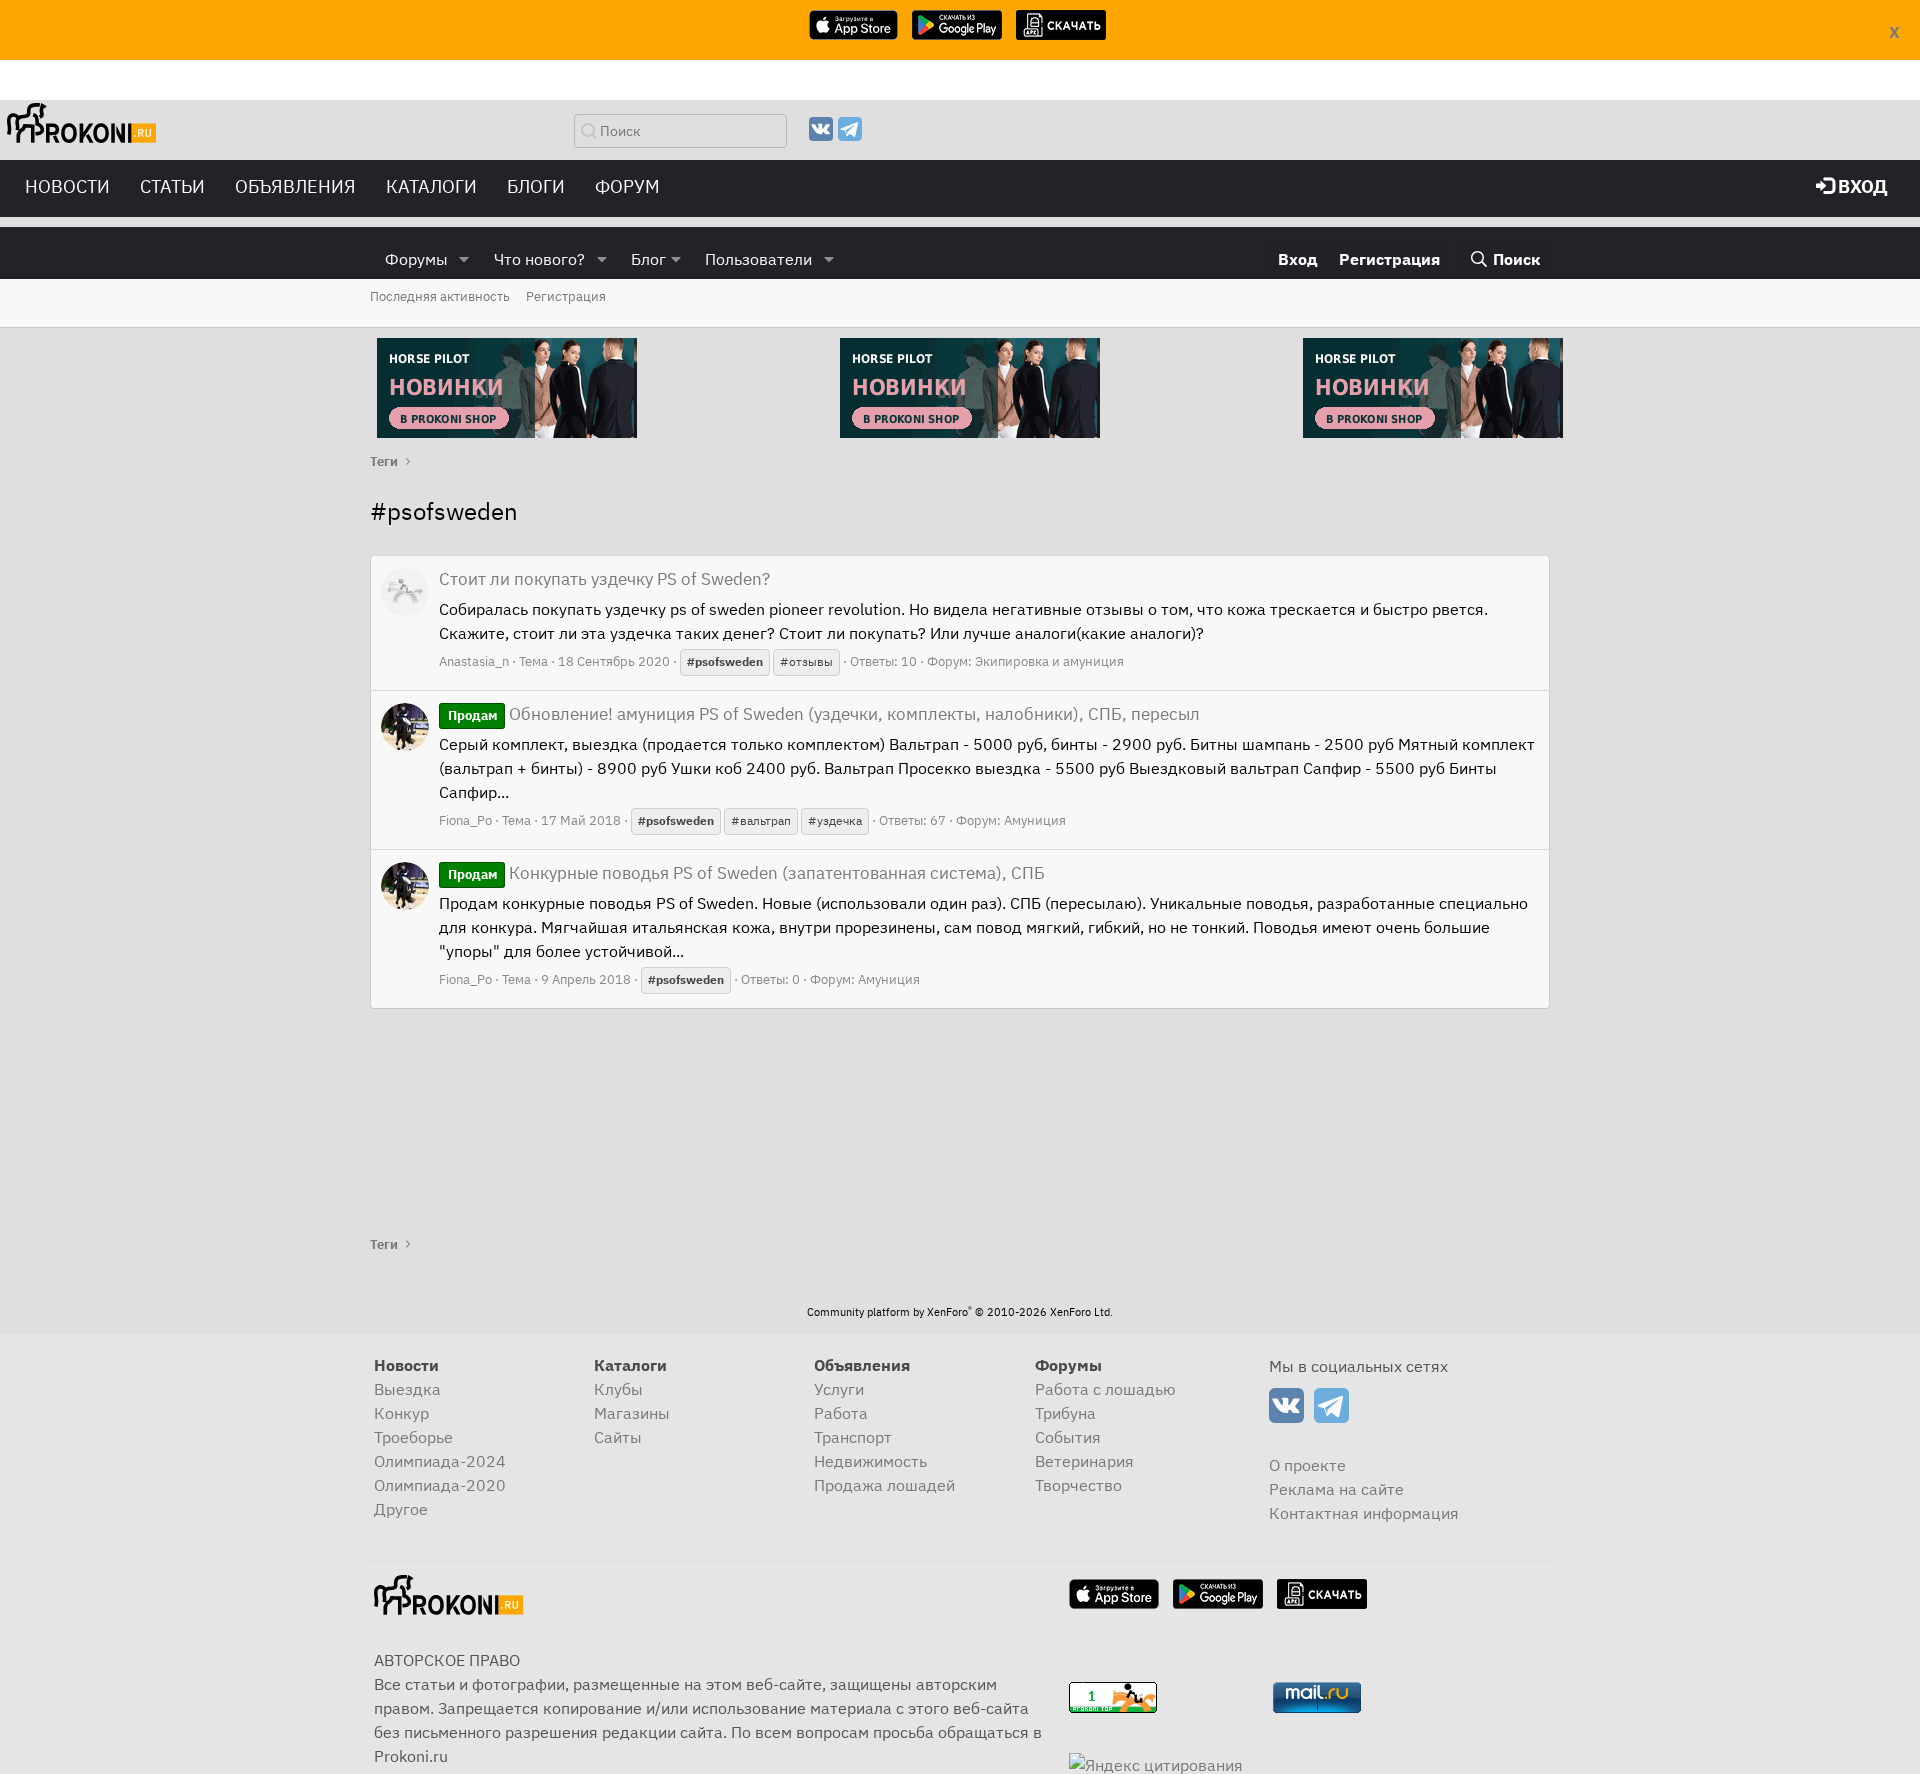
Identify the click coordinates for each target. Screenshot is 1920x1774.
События (1068, 1437)
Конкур (401, 1413)
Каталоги (431, 186)
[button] (464, 259)
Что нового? (539, 259)
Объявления (295, 186)
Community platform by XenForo (960, 1312)
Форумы (416, 259)
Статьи (172, 186)
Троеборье (413, 1437)
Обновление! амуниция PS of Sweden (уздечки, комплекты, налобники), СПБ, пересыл (824, 714)
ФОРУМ (627, 186)
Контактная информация (1364, 1513)
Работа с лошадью (1105, 1389)
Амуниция (1035, 820)
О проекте (1307, 1465)
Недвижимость (870, 1461)
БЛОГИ (536, 186)
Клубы (618, 1389)
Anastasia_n (474, 661)
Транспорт (853, 1437)
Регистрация (566, 296)
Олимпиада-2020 (440, 1485)
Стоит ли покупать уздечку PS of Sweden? (604, 579)
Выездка (407, 1389)
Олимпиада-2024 (440, 1461)
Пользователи (758, 259)
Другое (401, 1509)
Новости (67, 186)
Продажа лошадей (884, 1485)
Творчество (1078, 1485)
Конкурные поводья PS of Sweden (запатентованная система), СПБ (746, 873)
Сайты (618, 1437)
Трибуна (1065, 1413)
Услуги (839, 1389)
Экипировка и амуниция (1049, 661)
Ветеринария (1084, 1461)
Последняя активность (440, 296)
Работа (841, 1413)
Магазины (632, 1413)
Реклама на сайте (1336, 1489)
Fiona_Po (465, 820)
